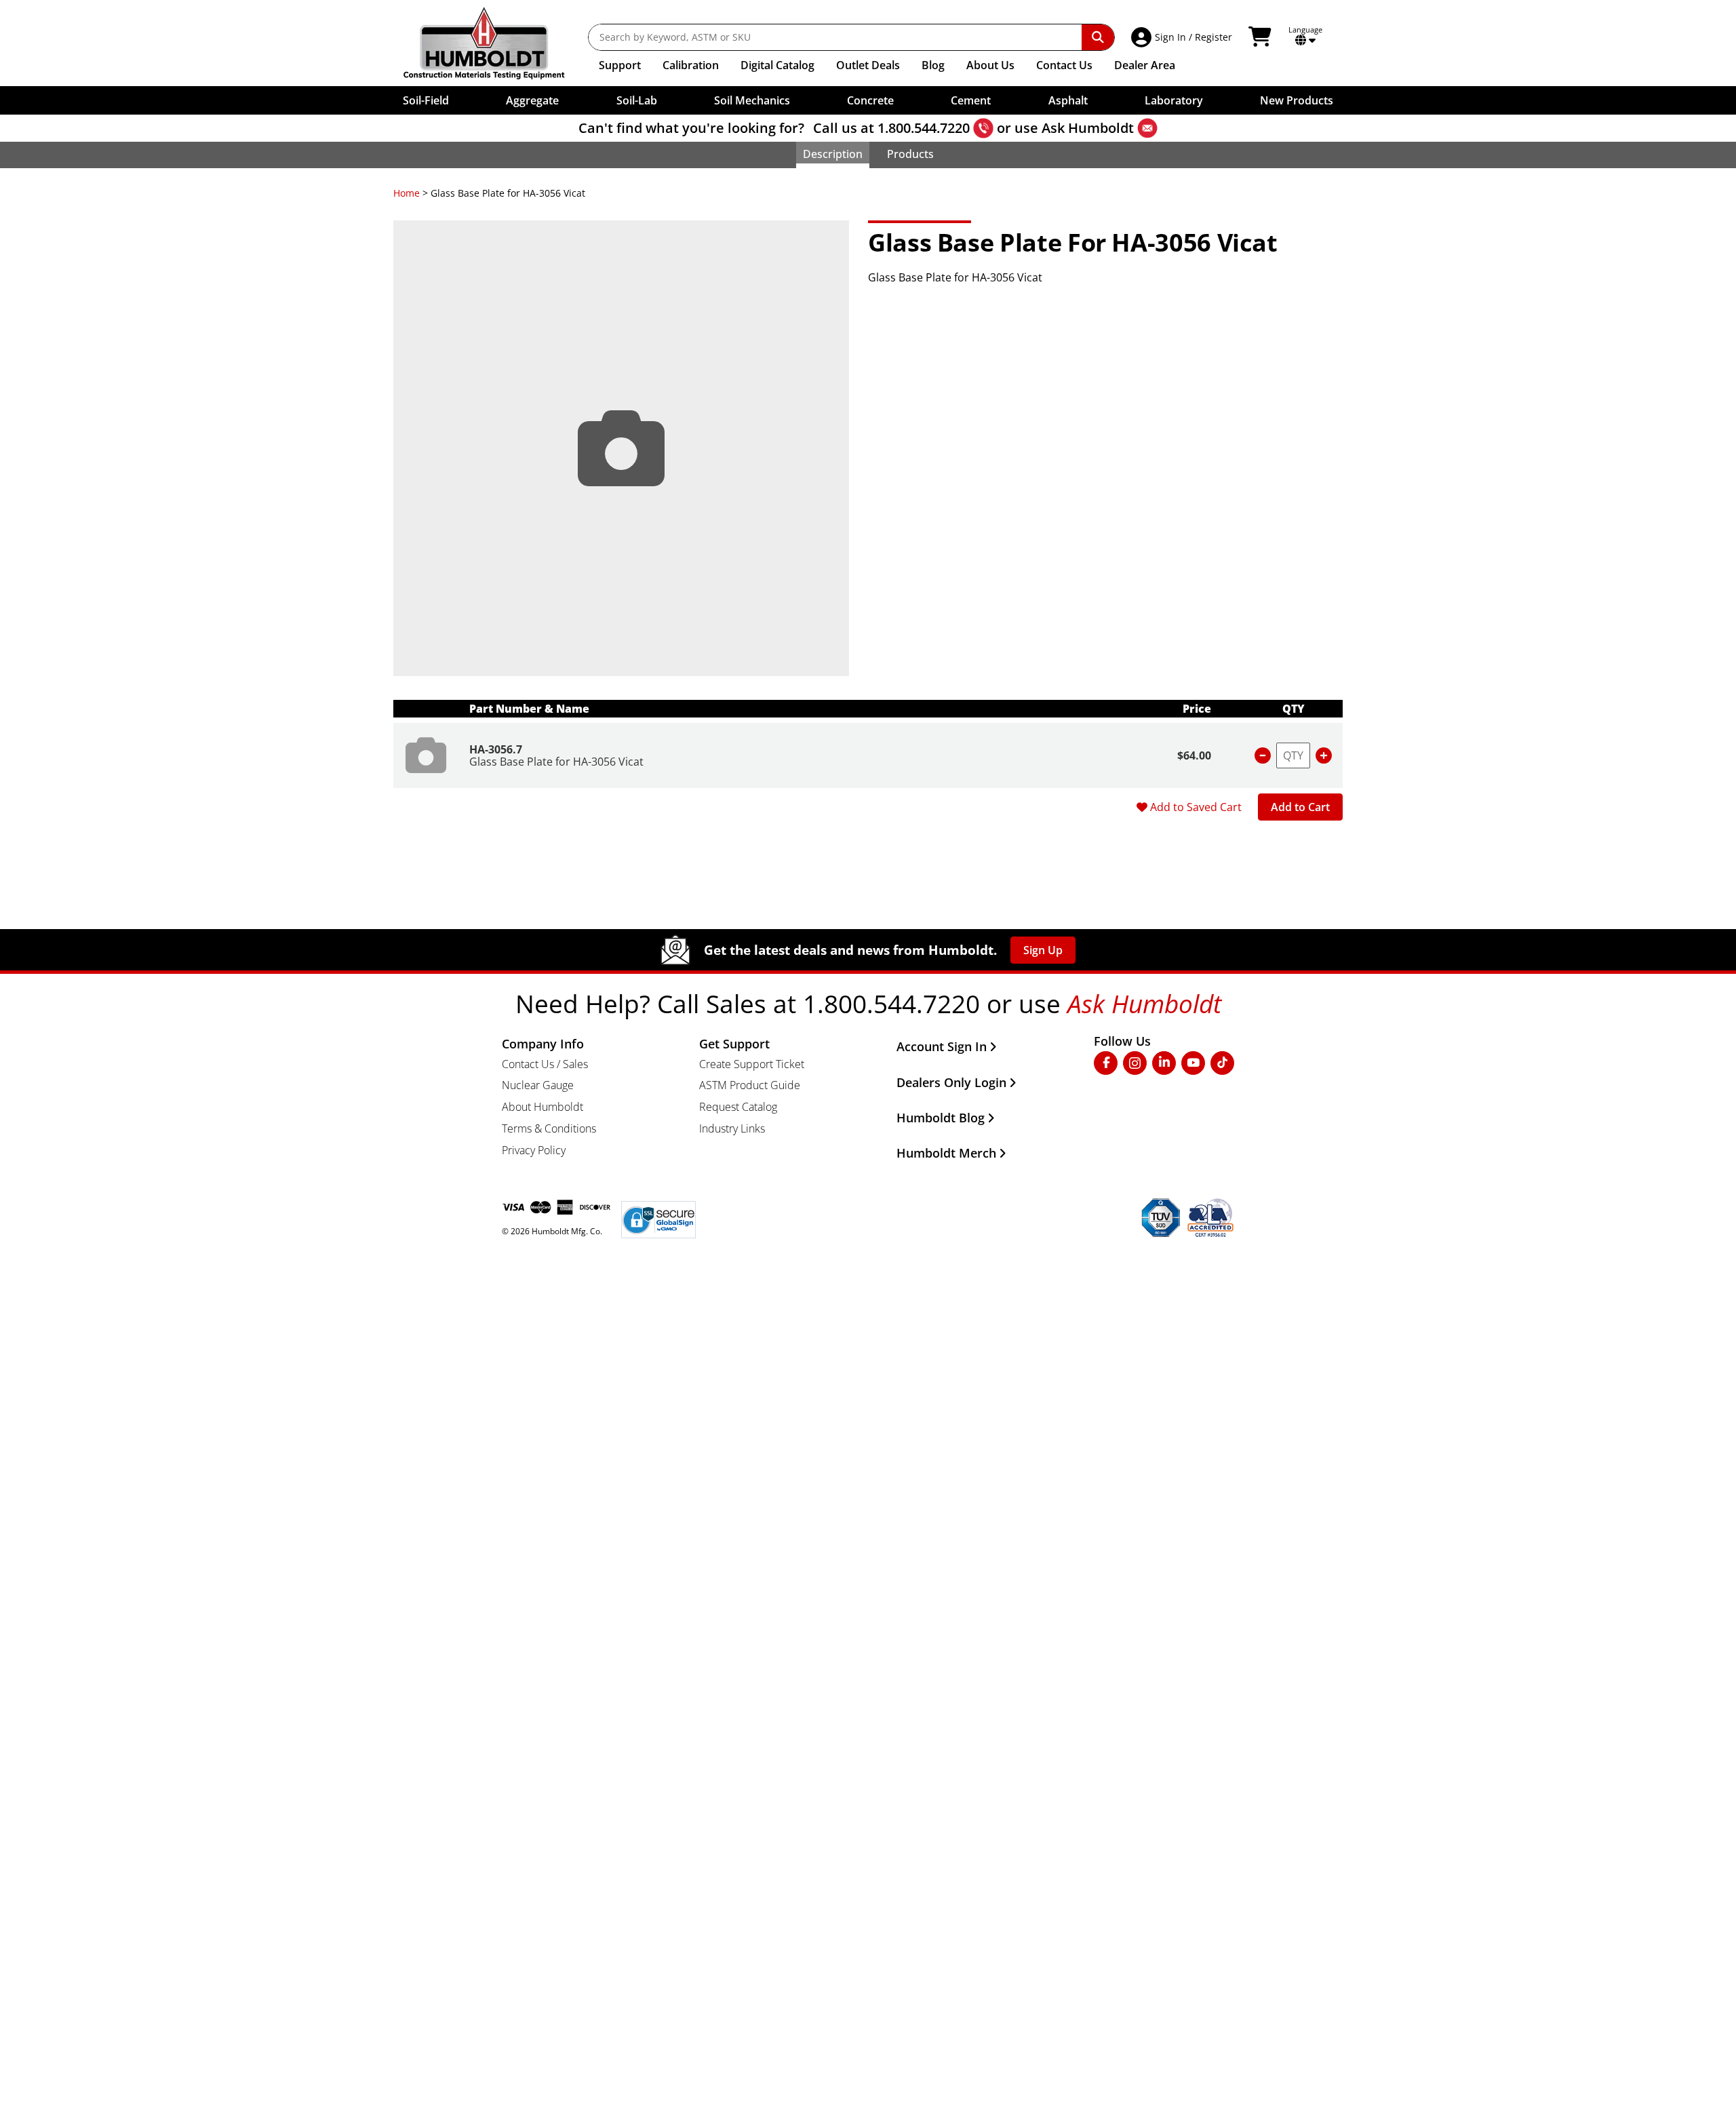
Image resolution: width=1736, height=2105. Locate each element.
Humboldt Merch (946, 1153)
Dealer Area (1145, 65)
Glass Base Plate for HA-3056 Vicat (556, 762)
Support (620, 65)
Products (910, 154)
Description (833, 154)
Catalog (777, 65)
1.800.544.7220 (924, 128)
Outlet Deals (868, 65)
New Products (1297, 100)
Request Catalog (738, 1107)
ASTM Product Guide (750, 1085)
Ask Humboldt (1088, 128)
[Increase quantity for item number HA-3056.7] (1324, 755)
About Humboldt (542, 1107)
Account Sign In (942, 1046)
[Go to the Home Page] (494, 43)
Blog (933, 65)
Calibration (691, 65)
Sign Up (1043, 950)
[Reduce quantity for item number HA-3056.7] (1263, 755)
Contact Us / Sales (545, 1064)
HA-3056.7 (496, 749)
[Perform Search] (1098, 37)
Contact (1064, 65)
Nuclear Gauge (538, 1085)
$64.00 (1194, 755)
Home (407, 193)
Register (1214, 37)
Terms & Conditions (549, 1128)
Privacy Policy (534, 1150)
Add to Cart (1300, 807)
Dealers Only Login (951, 1082)
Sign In (1170, 37)
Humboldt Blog (941, 1118)
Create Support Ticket (752, 1064)
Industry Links (732, 1128)
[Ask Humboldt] (1147, 128)
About (990, 65)
